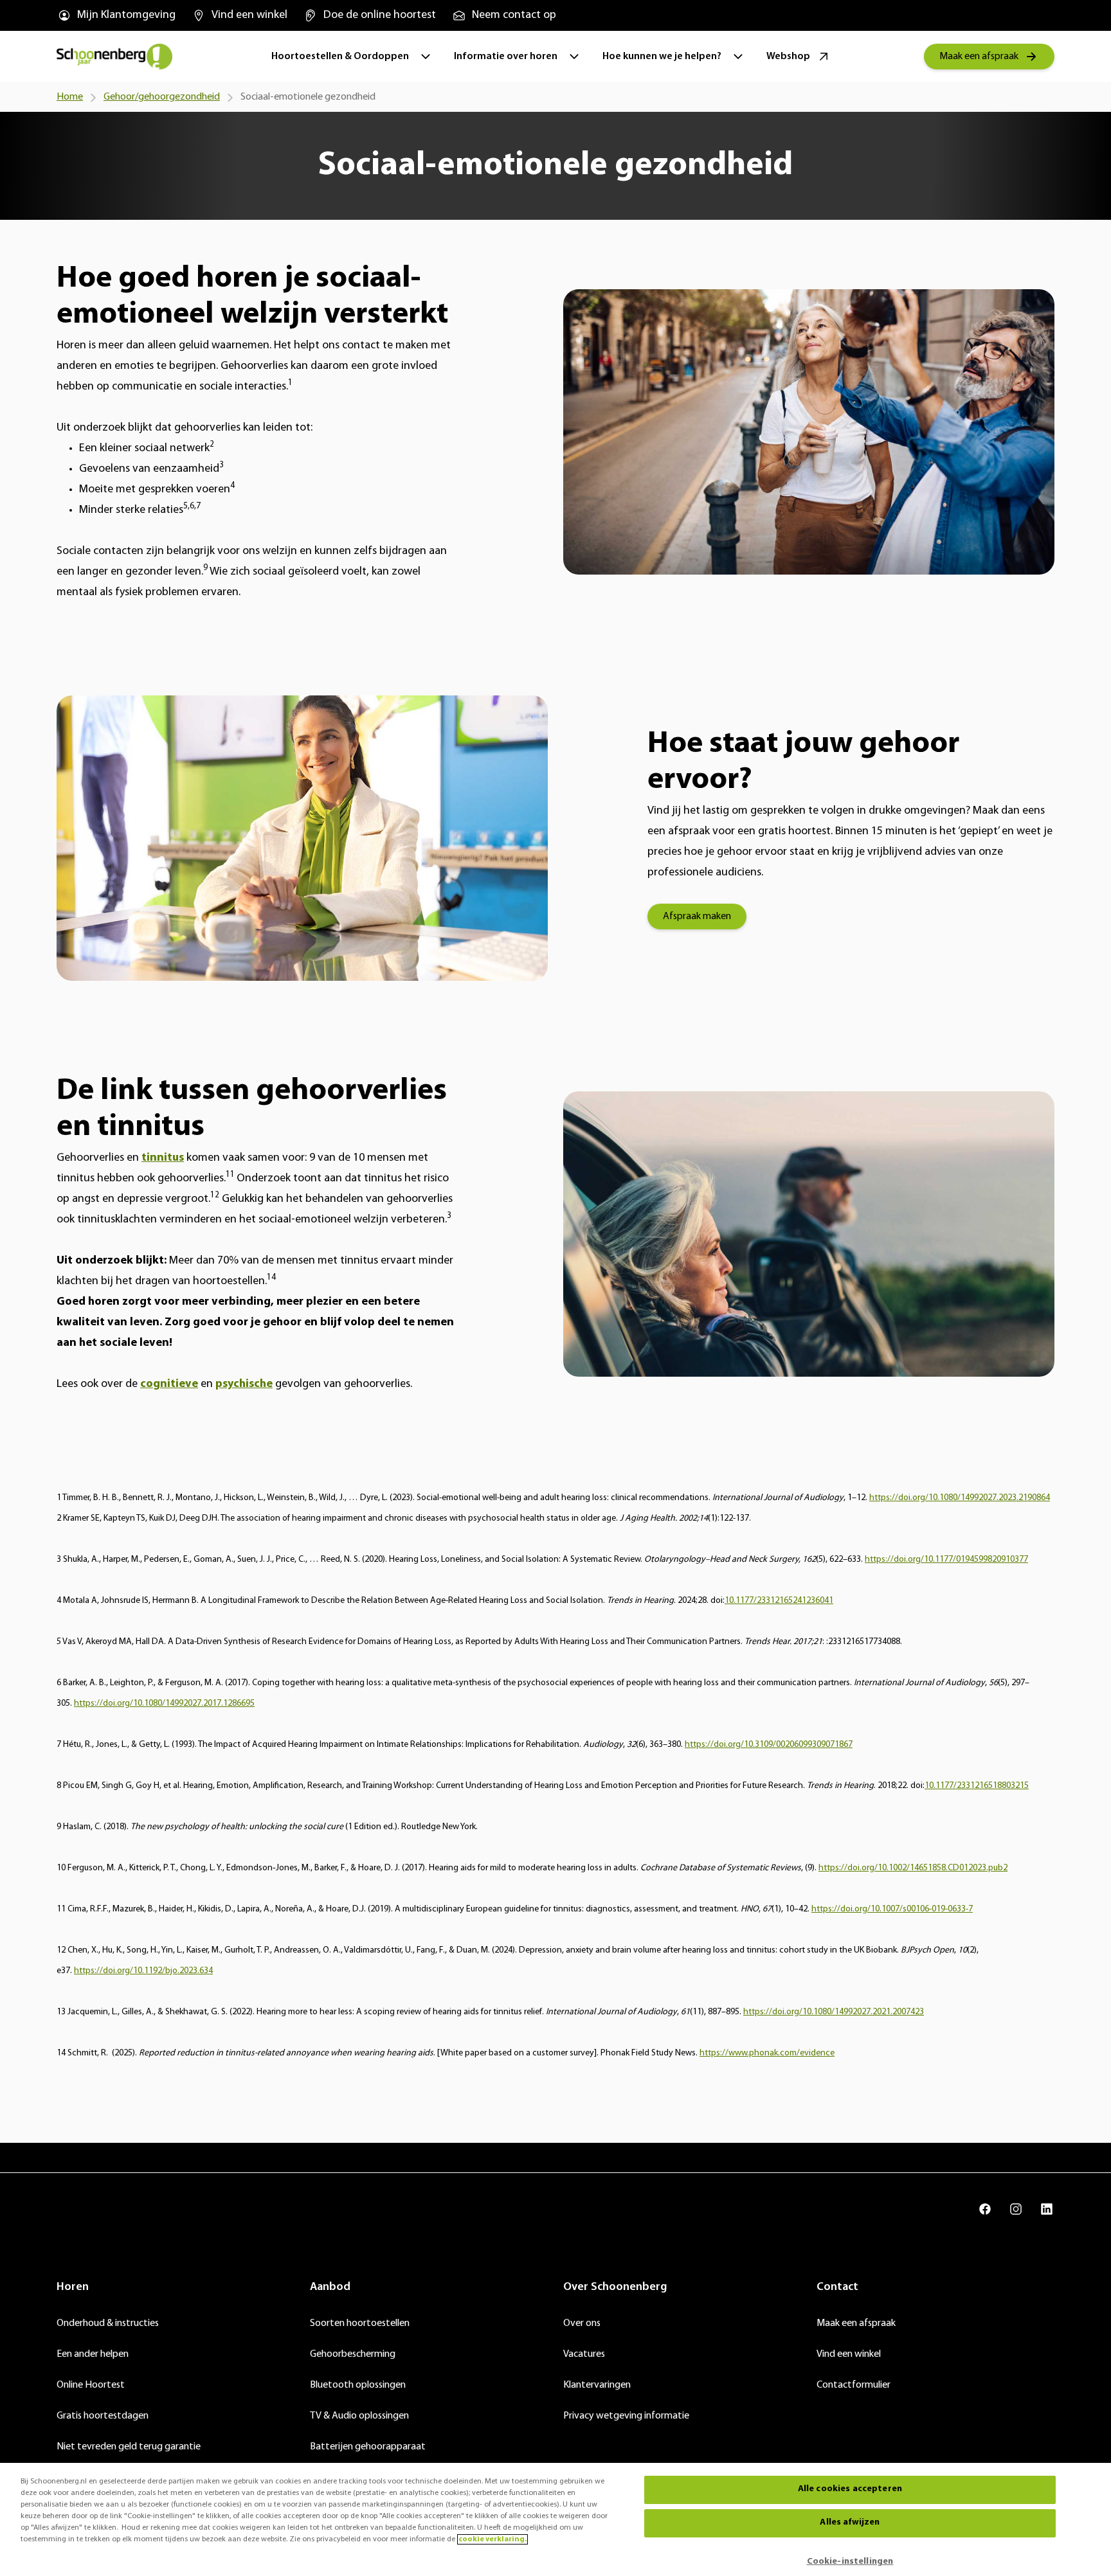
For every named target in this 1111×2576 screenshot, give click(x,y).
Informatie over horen (506, 57)
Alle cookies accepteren (850, 2490)
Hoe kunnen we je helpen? (662, 57)
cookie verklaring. (492, 2539)
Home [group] (70, 97)
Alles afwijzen (850, 2523)
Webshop (788, 57)
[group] (116, 15)
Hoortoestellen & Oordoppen (340, 57)
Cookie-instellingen (850, 2562)
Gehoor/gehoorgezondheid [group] (162, 97)
